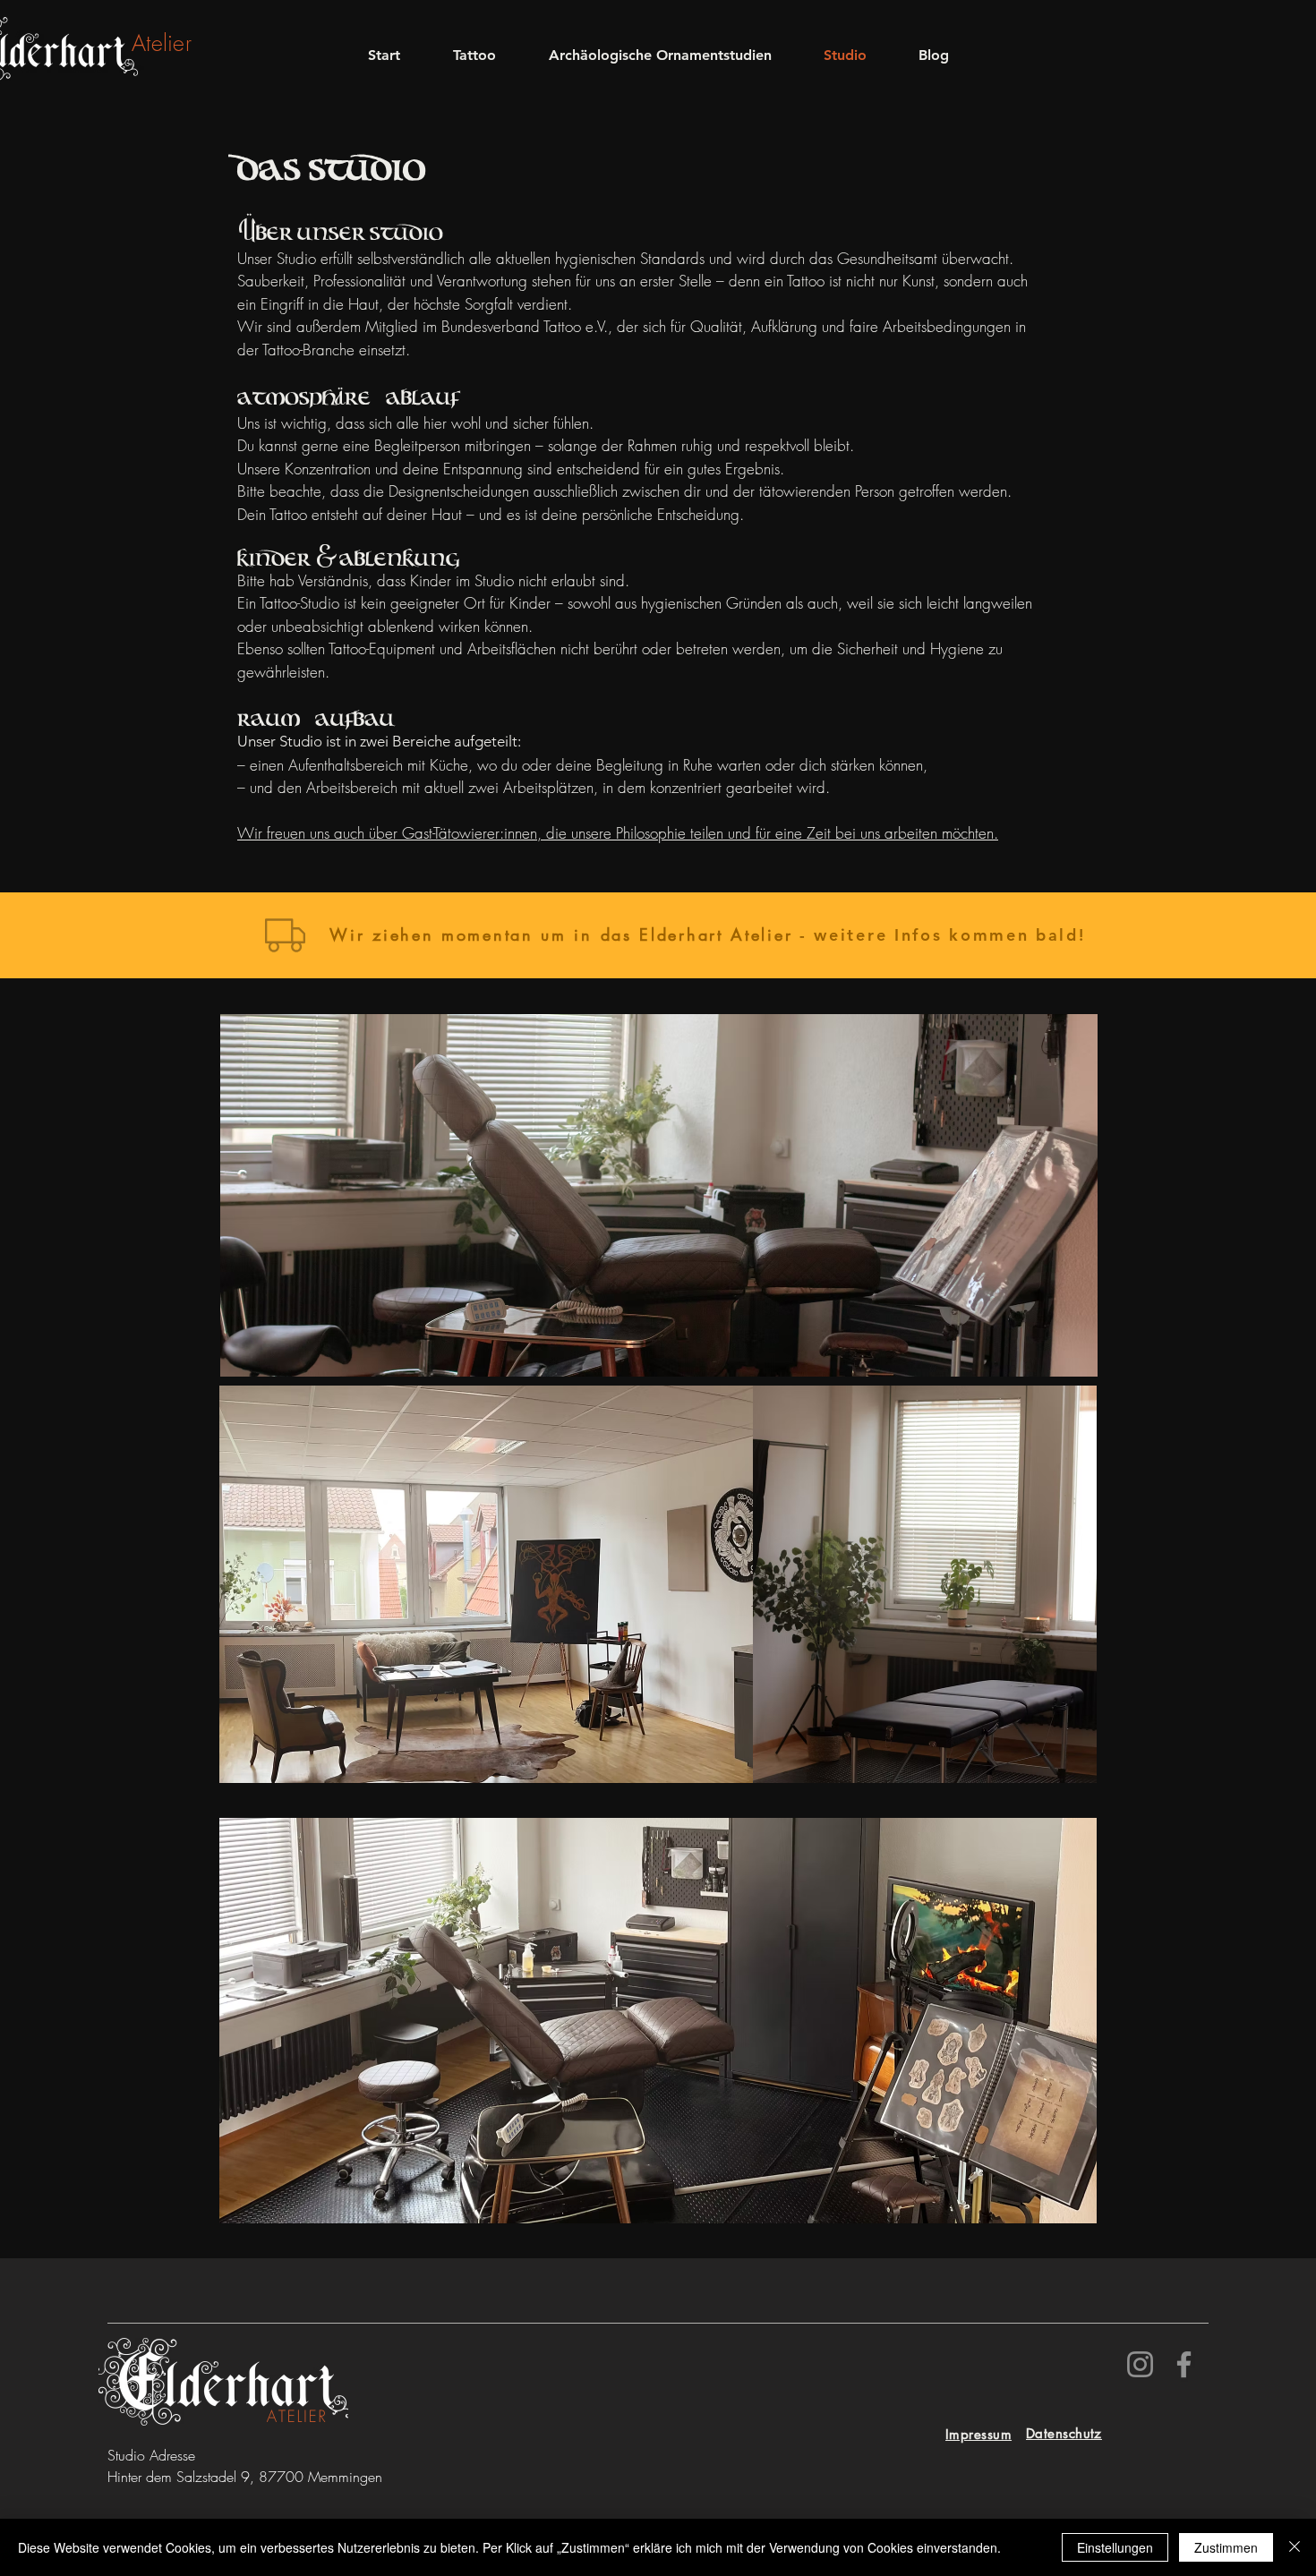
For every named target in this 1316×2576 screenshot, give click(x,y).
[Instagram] (1140, 2364)
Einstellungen (1115, 2547)
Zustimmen (1226, 2547)
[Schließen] (1295, 2547)
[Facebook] (1184, 2364)
